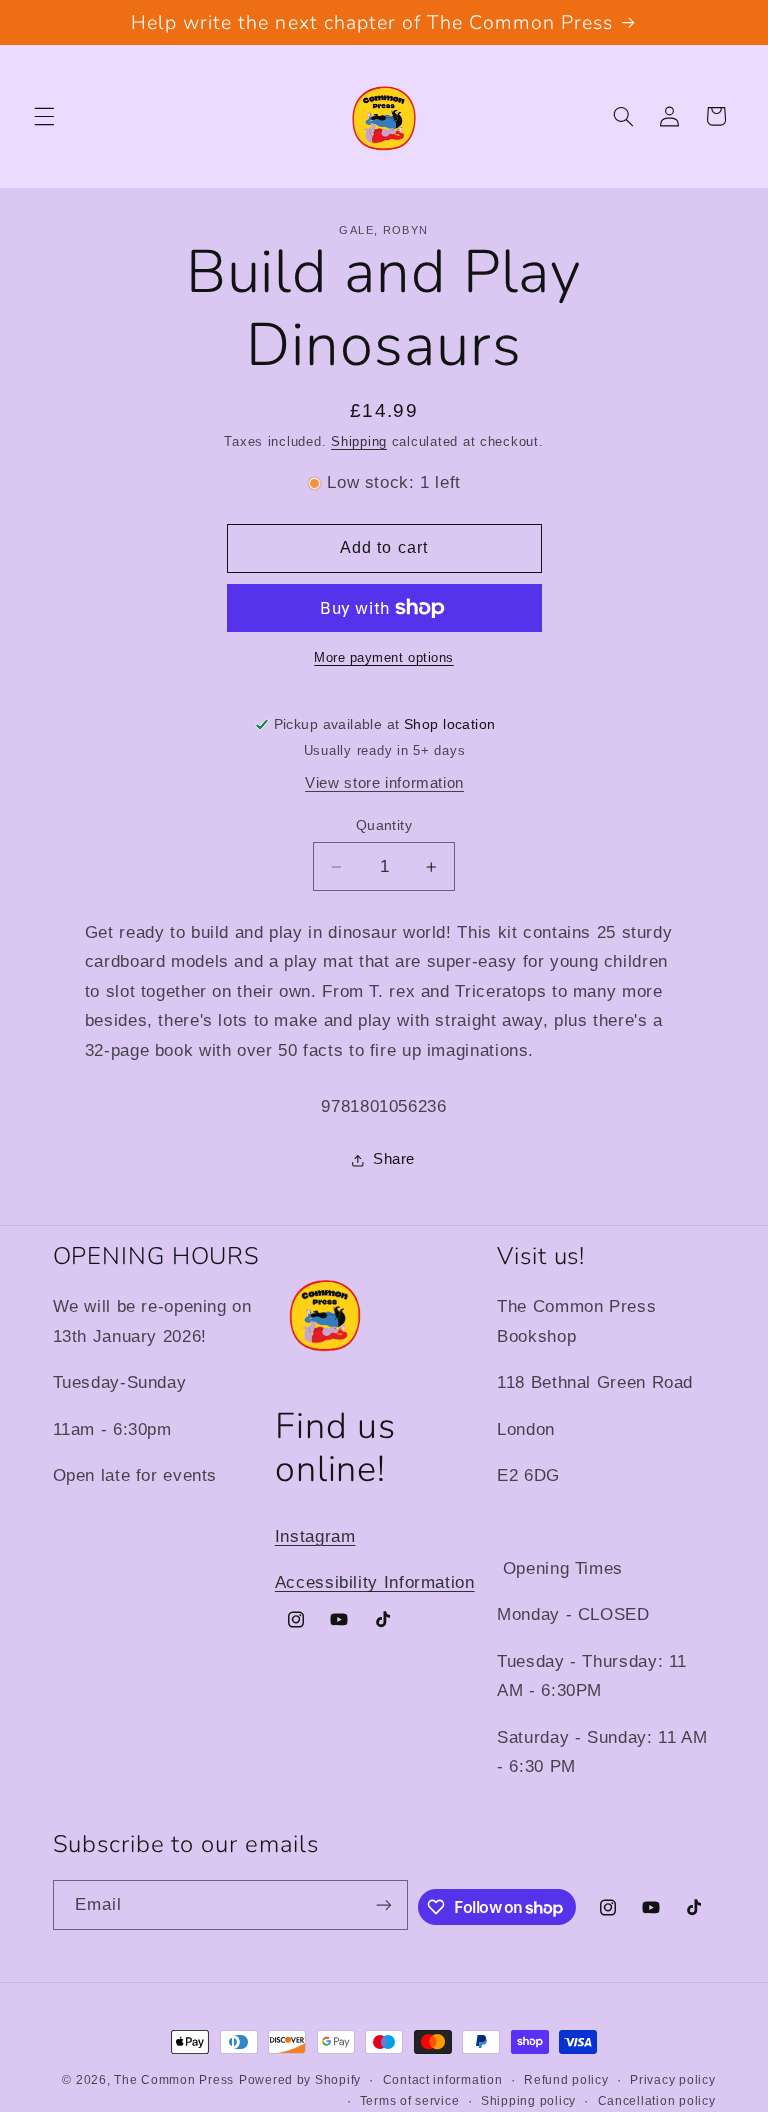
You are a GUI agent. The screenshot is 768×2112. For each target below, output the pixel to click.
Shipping (359, 442)
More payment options (384, 658)
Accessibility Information (375, 1582)
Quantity (384, 825)
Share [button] (394, 1159)
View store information (384, 783)
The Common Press (174, 2080)
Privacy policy (672, 2080)
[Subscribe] (384, 1904)
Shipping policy (528, 2101)
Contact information (443, 2080)
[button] (44, 116)
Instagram (315, 1536)
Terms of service (410, 2101)
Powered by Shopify (300, 2080)
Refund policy (566, 2080)
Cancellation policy (657, 2101)
